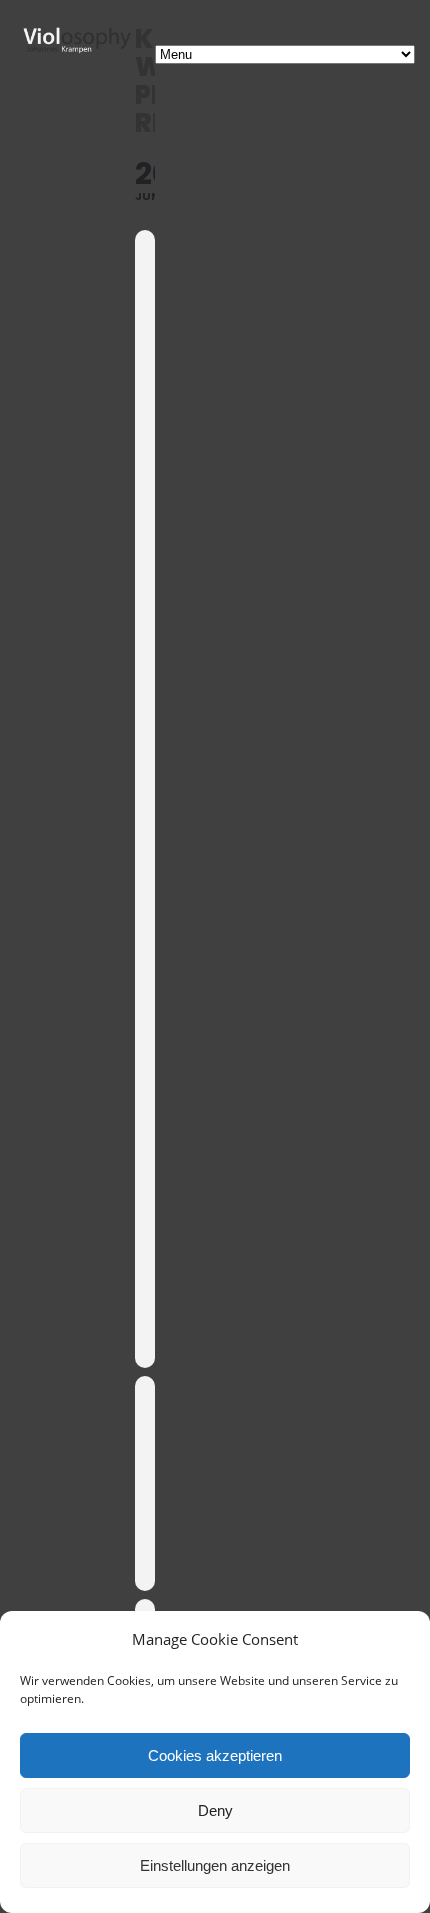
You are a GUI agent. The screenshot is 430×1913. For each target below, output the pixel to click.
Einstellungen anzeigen (215, 1865)
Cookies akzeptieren (215, 1755)
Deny (215, 1810)
